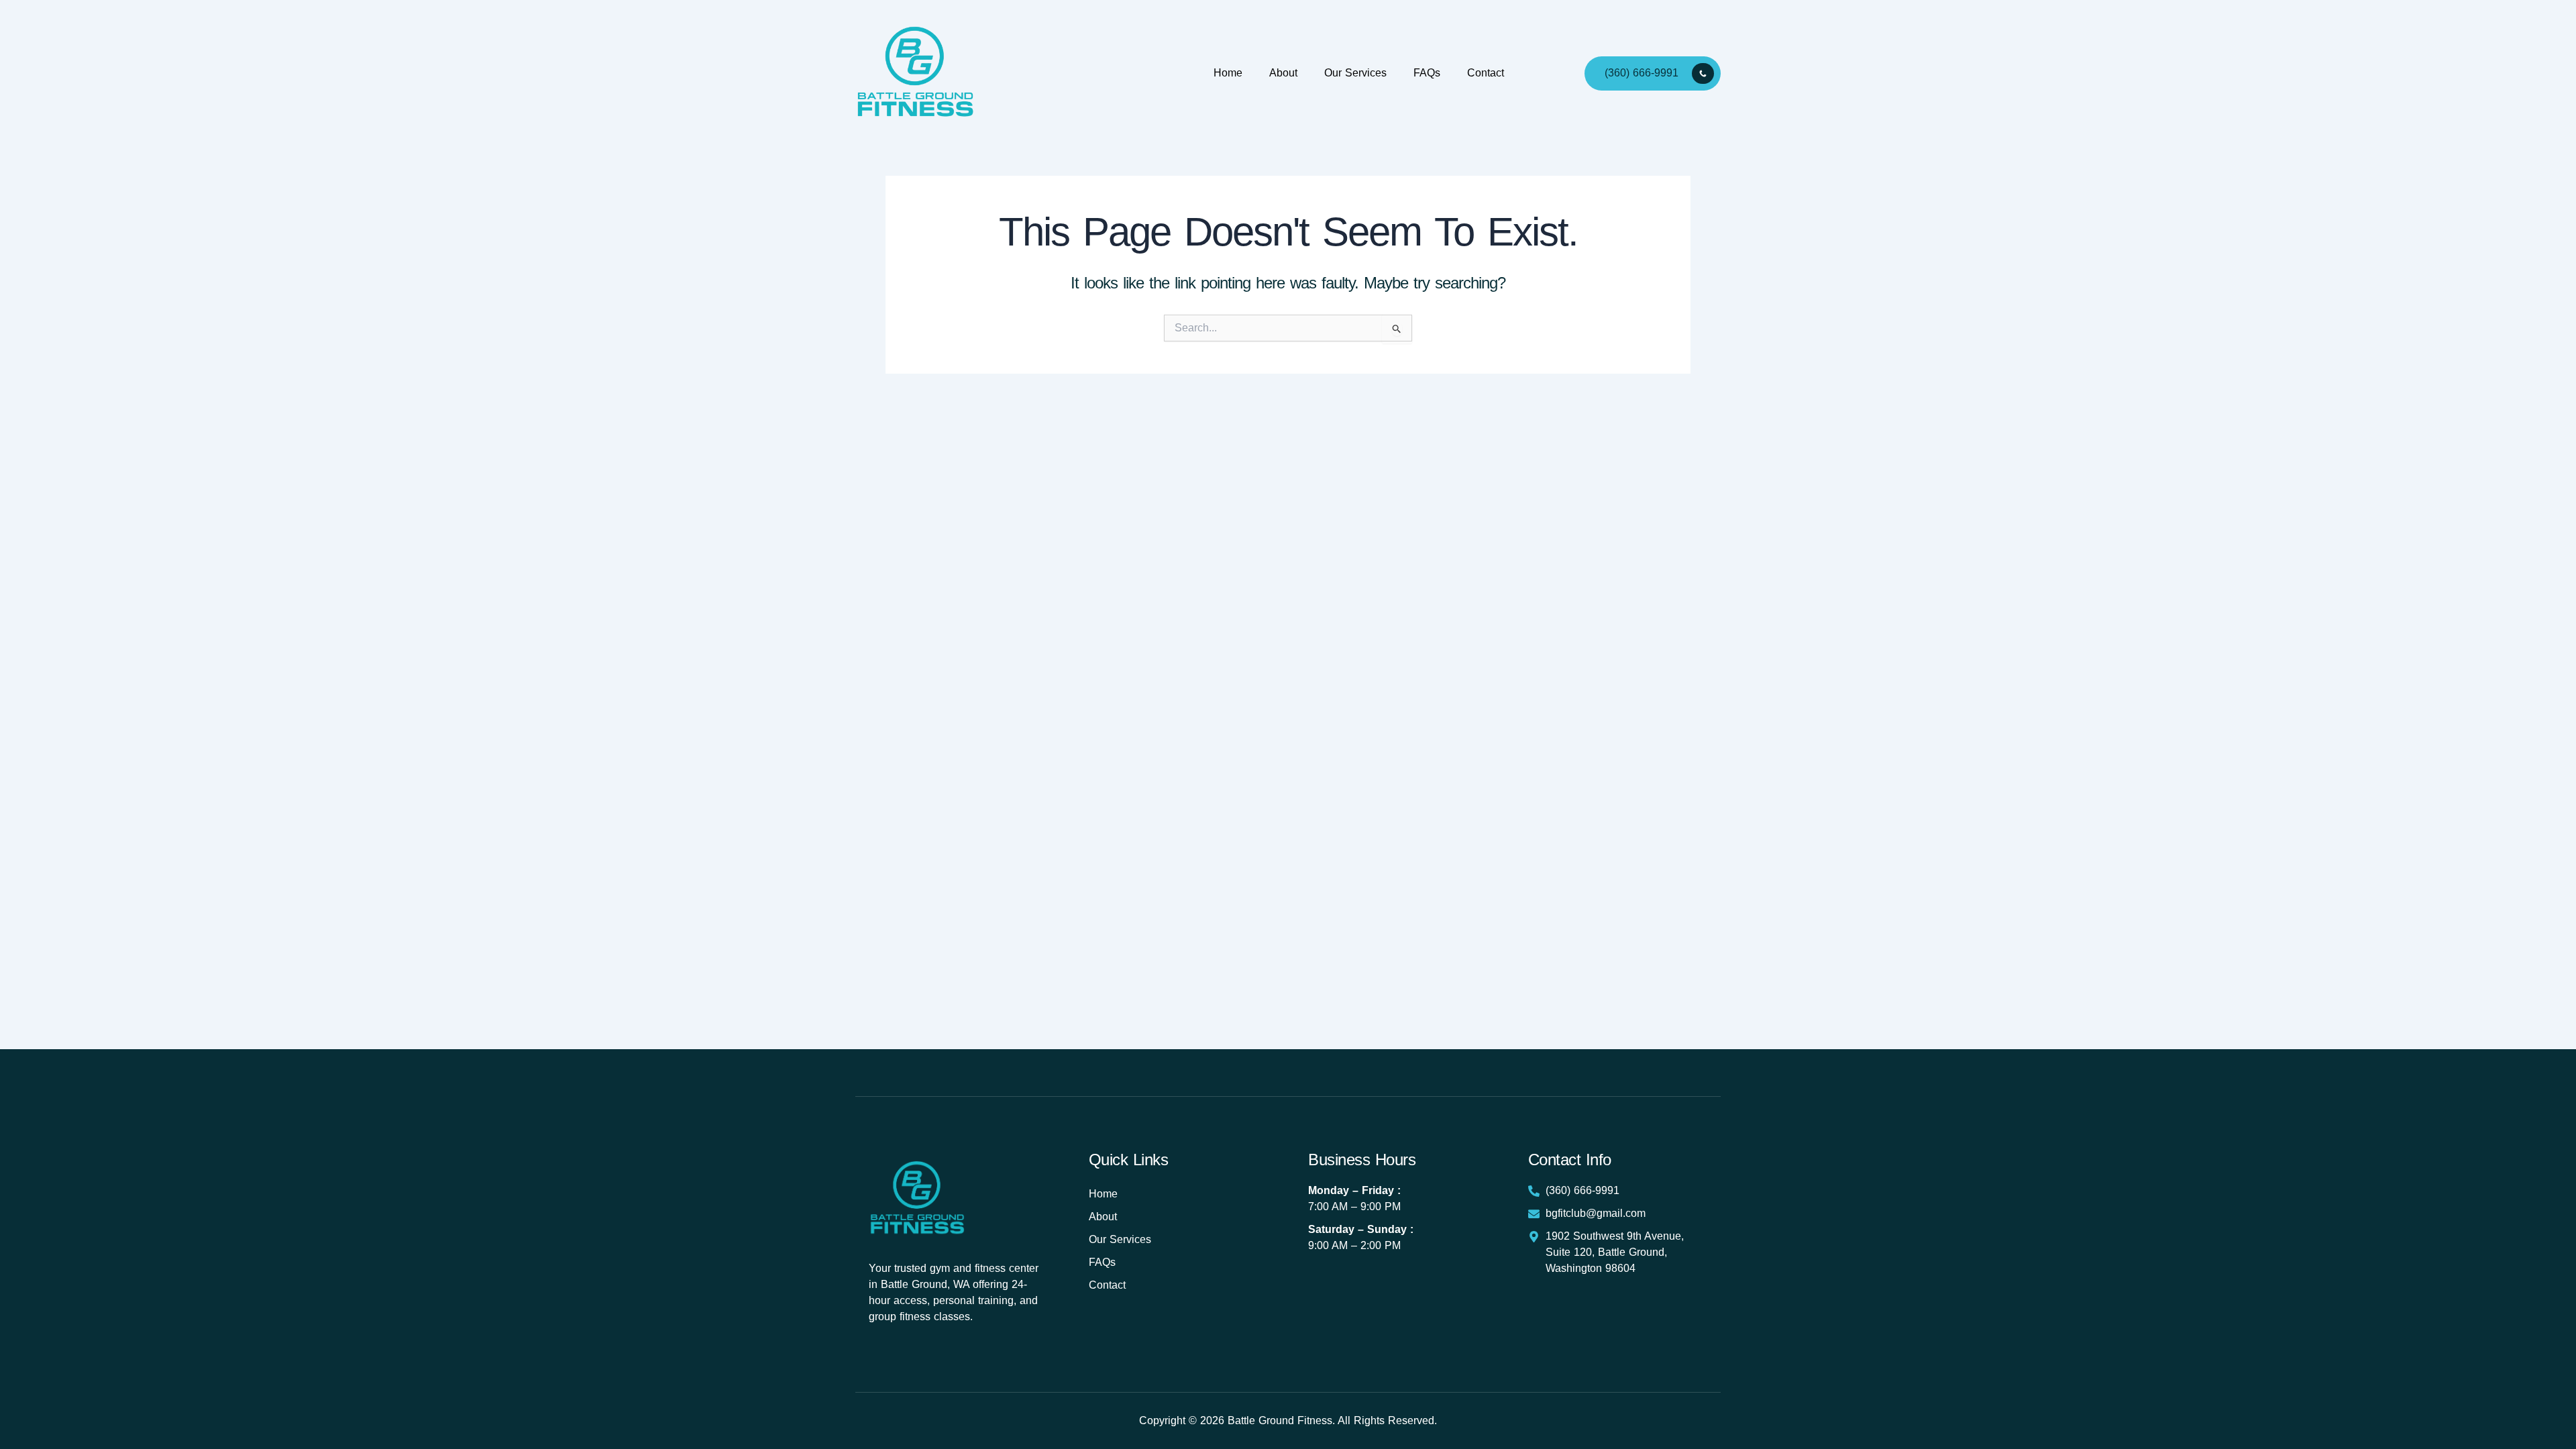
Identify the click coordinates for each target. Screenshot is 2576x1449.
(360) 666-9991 (1642, 72)
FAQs (1427, 73)
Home (1228, 73)
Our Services (1355, 73)
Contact (1486, 73)
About (1283, 73)
